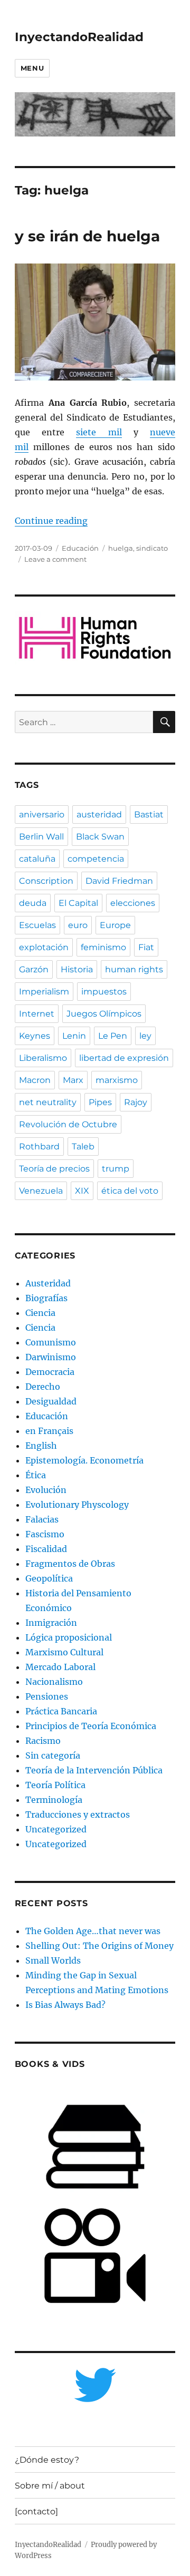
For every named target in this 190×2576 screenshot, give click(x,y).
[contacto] (36, 2511)
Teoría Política (55, 1785)
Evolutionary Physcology (77, 1505)
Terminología (54, 1800)
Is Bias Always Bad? (65, 2005)
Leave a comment (55, 559)
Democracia (50, 1372)
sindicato (152, 548)
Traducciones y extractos (78, 1814)
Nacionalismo (54, 1682)
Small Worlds (53, 1960)
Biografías (46, 1298)
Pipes (100, 1102)
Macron (35, 1080)
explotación (44, 947)
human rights (134, 969)
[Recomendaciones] (95, 638)
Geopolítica (49, 1578)
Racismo (43, 1741)
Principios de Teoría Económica (91, 1726)
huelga (121, 548)
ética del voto (130, 1191)
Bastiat (149, 814)
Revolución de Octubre (68, 1124)
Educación (80, 548)
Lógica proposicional (69, 1637)
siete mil (99, 432)
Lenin (74, 1036)
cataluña (37, 859)
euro (78, 925)
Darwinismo (51, 1357)
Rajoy (136, 1102)
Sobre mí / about (50, 2486)
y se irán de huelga (87, 236)
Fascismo (45, 1534)
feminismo (103, 947)
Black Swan (100, 837)
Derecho (43, 1387)
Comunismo (51, 1342)
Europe (115, 925)
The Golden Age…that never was (93, 1931)
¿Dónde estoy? (47, 2460)
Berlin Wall (41, 837)
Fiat (146, 947)
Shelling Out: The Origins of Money (99, 1946)
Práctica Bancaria (61, 1711)
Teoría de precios (54, 1169)
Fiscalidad (46, 1549)
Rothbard (39, 1146)
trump (116, 1169)
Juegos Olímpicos (104, 1014)
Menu (32, 68)
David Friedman (119, 881)
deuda (33, 903)
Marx (73, 1080)
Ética (36, 1475)
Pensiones (47, 1696)
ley (145, 1036)
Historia (77, 969)
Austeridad (48, 1283)
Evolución (46, 1490)
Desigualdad (51, 1401)
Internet (37, 1014)
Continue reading (51, 521)
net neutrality (48, 1102)
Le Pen (113, 1036)
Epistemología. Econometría (84, 1460)
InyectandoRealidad (79, 37)
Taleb (83, 1146)
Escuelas (37, 925)
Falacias (42, 1519)
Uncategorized (56, 1829)
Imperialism (44, 992)
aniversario (42, 814)
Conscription (46, 881)
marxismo (117, 1080)
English (41, 1446)
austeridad (99, 814)
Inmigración (51, 1623)
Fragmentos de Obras (70, 1564)
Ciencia (40, 1313)
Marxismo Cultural (64, 1652)
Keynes (35, 1036)
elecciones (133, 903)
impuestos (104, 992)
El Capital (78, 903)
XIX (82, 1191)
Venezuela (41, 1191)
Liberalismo (43, 1058)
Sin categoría (53, 1755)
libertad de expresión (124, 1058)
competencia (96, 859)
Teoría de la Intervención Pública (94, 1770)
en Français (49, 1431)
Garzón (34, 969)
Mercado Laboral (60, 1667)
